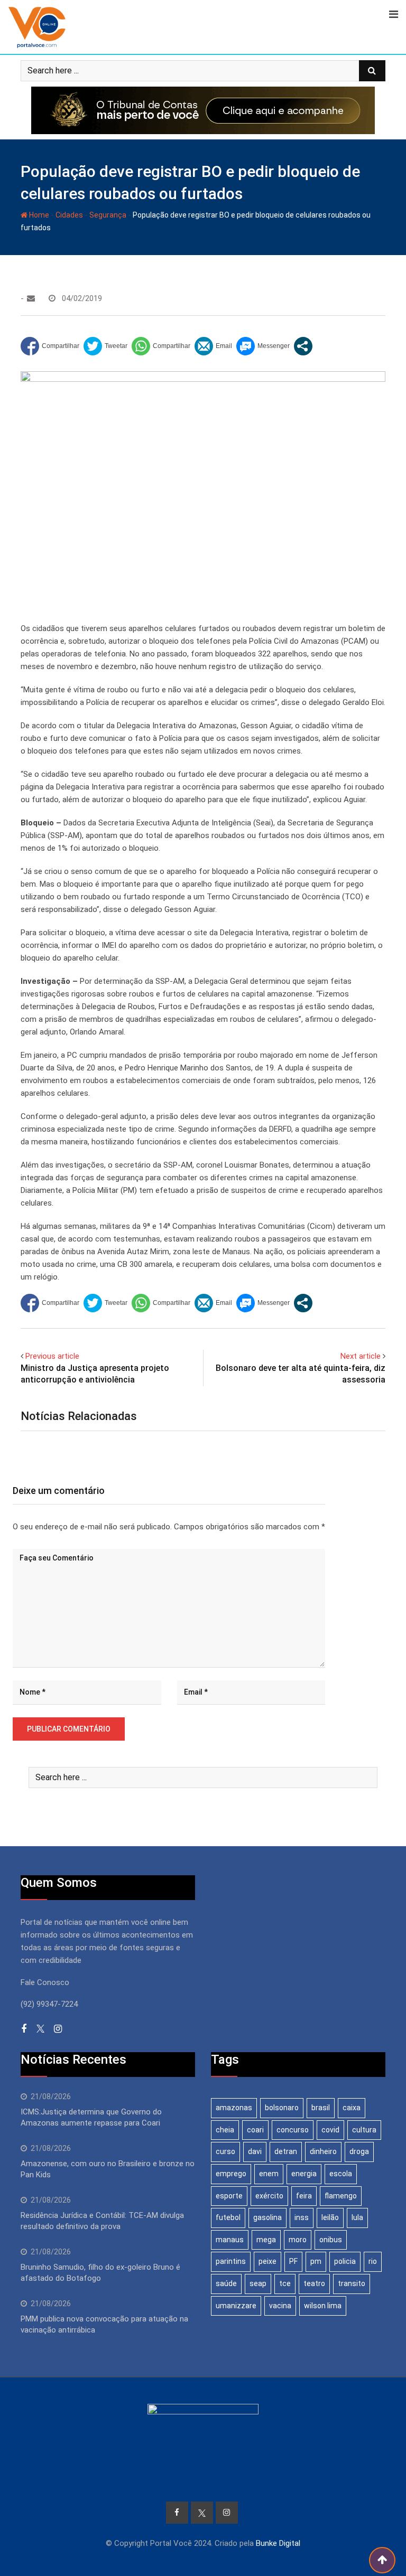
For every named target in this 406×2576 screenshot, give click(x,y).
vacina (280, 2306)
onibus (331, 2240)
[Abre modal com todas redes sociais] (303, 346)
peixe (267, 2261)
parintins (231, 2261)
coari (255, 2130)
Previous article (52, 1356)
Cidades (69, 215)
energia (304, 2174)
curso (225, 2151)
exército (269, 2196)
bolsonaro (282, 2108)
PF (293, 2261)
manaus (230, 2240)
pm (316, 2261)
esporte (229, 2196)
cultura (364, 2130)
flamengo (341, 2196)
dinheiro (323, 2151)
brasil (321, 2108)
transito (352, 2283)
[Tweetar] (105, 346)
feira (304, 2196)
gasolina (267, 2217)
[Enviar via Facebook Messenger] (263, 346)
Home (38, 215)
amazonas (234, 2108)
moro (298, 2240)
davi (255, 2151)
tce (285, 2283)
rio (373, 2261)
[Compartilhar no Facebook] (50, 346)
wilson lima (323, 2306)
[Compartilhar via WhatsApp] (161, 346)
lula (357, 2217)
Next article (361, 1356)
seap (258, 2283)
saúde (226, 2283)
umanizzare (236, 2306)
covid (330, 2130)
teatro (314, 2283)
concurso (293, 2130)
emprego (231, 2174)
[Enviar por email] (213, 346)
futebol (228, 2217)
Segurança (108, 215)
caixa (352, 2108)
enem (269, 2174)
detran (286, 2151)
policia (345, 2261)
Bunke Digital (278, 2543)
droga (359, 2151)
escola (341, 2174)
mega (266, 2240)
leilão (330, 2217)
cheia (225, 2130)
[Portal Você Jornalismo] (31, 298)
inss (302, 2217)
